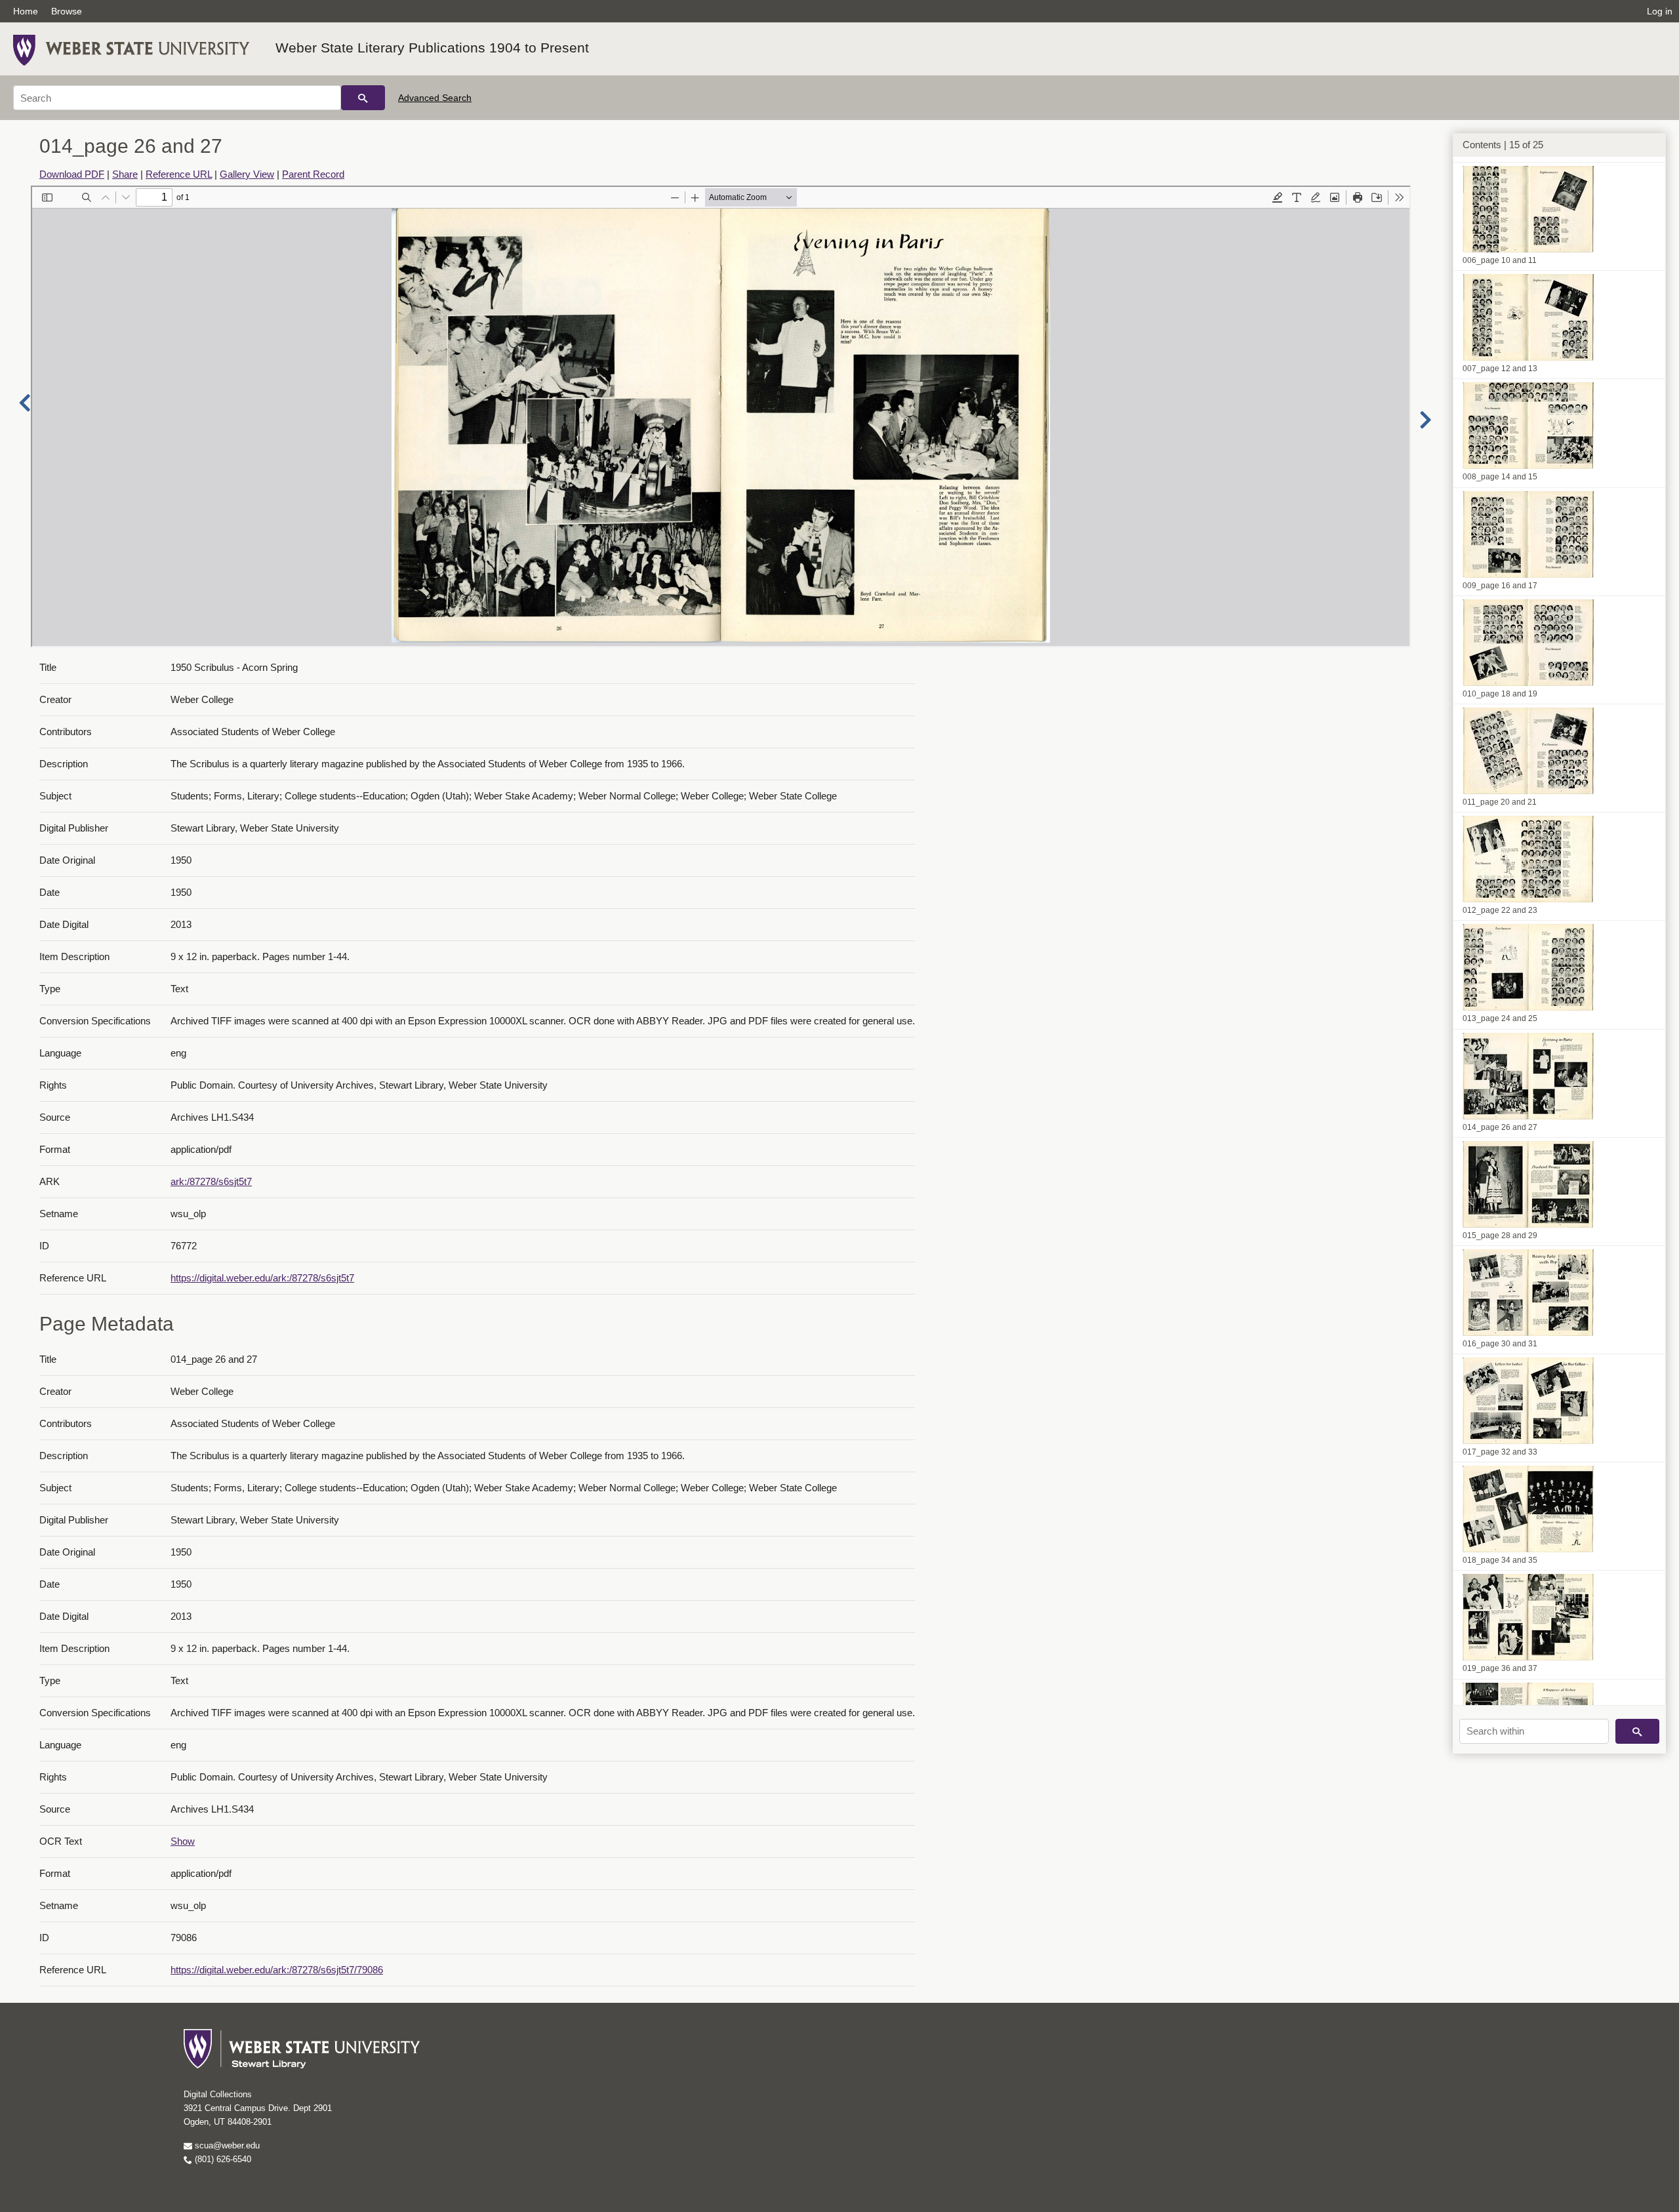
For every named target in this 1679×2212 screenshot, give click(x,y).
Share (125, 174)
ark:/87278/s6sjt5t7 (211, 1181)
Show (183, 1841)
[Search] (363, 98)
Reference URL (179, 174)
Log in (1660, 11)
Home (26, 11)
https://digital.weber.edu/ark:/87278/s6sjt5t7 (262, 1278)
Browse (67, 11)
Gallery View (247, 174)
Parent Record (313, 174)
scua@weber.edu (226, 2145)
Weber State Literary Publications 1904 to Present (432, 48)
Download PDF (72, 174)
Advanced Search (435, 98)
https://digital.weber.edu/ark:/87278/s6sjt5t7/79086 (277, 1970)
